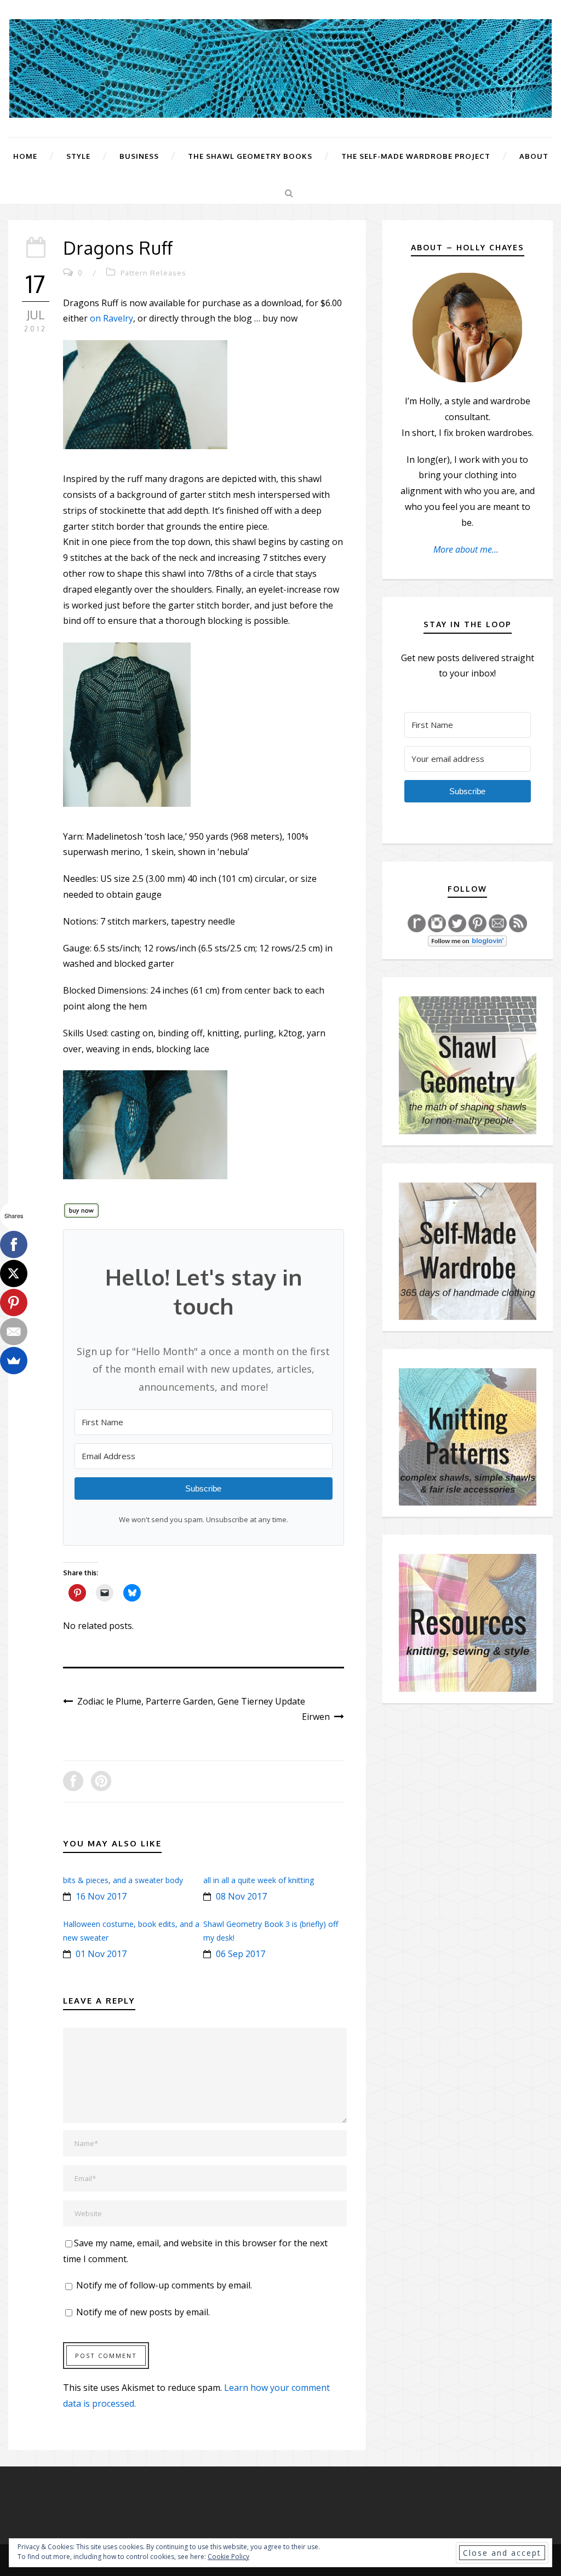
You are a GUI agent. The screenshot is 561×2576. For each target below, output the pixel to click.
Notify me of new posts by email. (143, 2312)
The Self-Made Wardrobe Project (416, 156)
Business (139, 156)
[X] (14, 1273)
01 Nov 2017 (101, 1954)
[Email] (14, 1332)
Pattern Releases (153, 273)
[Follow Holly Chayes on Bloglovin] (467, 940)
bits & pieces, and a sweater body (123, 1880)
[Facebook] (14, 1244)
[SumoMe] (14, 1361)
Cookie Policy (228, 2557)
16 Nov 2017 (101, 1896)
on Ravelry (111, 318)
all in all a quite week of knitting (259, 1880)
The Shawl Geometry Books (250, 156)
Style (78, 156)
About (534, 156)
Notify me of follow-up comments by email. (164, 2285)
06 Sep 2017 (241, 1954)
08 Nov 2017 (241, 1896)
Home (25, 156)
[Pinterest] (14, 1303)
